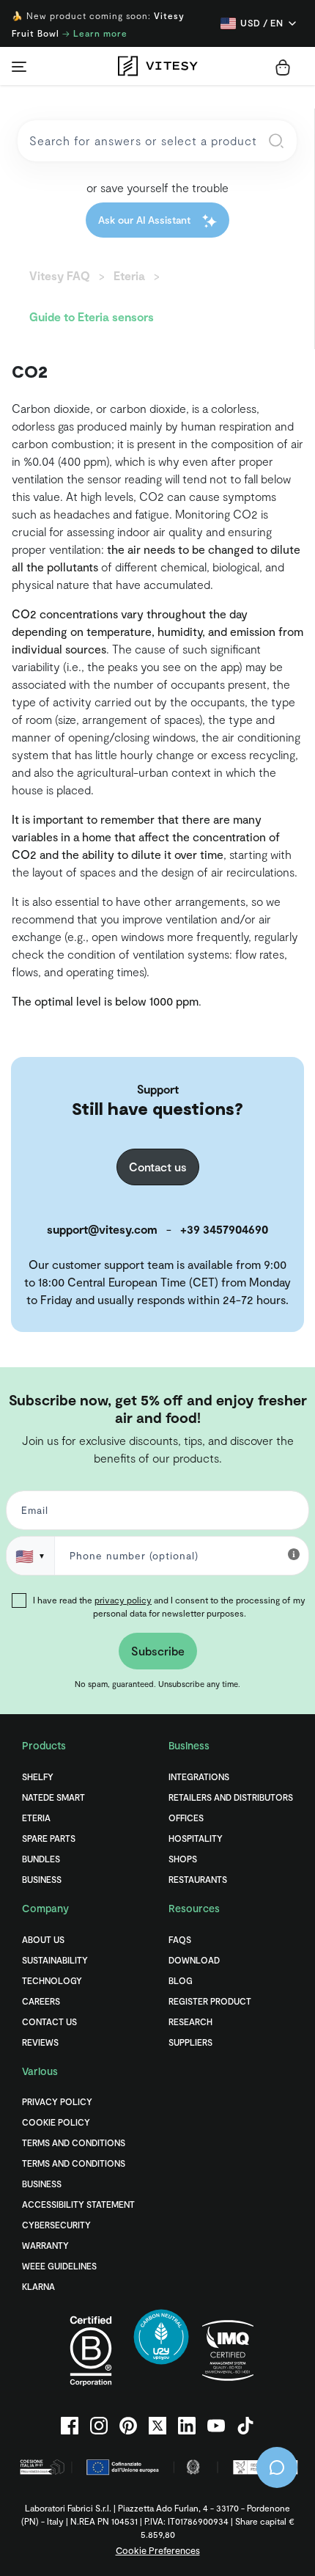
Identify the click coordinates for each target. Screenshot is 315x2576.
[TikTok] (245, 2426)
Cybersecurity (56, 2225)
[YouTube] (216, 2426)
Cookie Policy (56, 2122)
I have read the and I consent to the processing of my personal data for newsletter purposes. (169, 1606)
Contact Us (49, 2021)
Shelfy (38, 1777)
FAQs (180, 1939)
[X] (157, 2426)
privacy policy (123, 1600)
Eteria (36, 1818)
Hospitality (196, 1838)
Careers (41, 2001)
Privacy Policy (57, 2101)
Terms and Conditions (74, 2143)
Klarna (38, 2286)
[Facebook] (70, 2426)
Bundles (41, 1859)
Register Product (210, 2001)
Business (42, 1879)
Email (32, 1514)
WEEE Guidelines (59, 2266)
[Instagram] (99, 2426)
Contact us (158, 1167)
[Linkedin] (187, 2426)
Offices (186, 1818)
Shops (183, 1859)
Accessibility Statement (78, 2204)
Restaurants (198, 1879)
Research (190, 2021)
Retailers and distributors (231, 1797)
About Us (43, 1939)
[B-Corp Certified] (91, 2350)
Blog (181, 1980)
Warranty (45, 2245)
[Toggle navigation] (19, 66)
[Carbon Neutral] (161, 2350)
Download (194, 1960)
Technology (52, 1980)
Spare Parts (49, 1838)
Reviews (40, 2042)
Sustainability (55, 1960)
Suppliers (190, 2042)
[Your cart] (283, 67)
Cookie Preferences (158, 2550)
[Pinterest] (128, 2426)
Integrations (199, 1777)
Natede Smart (53, 1797)
